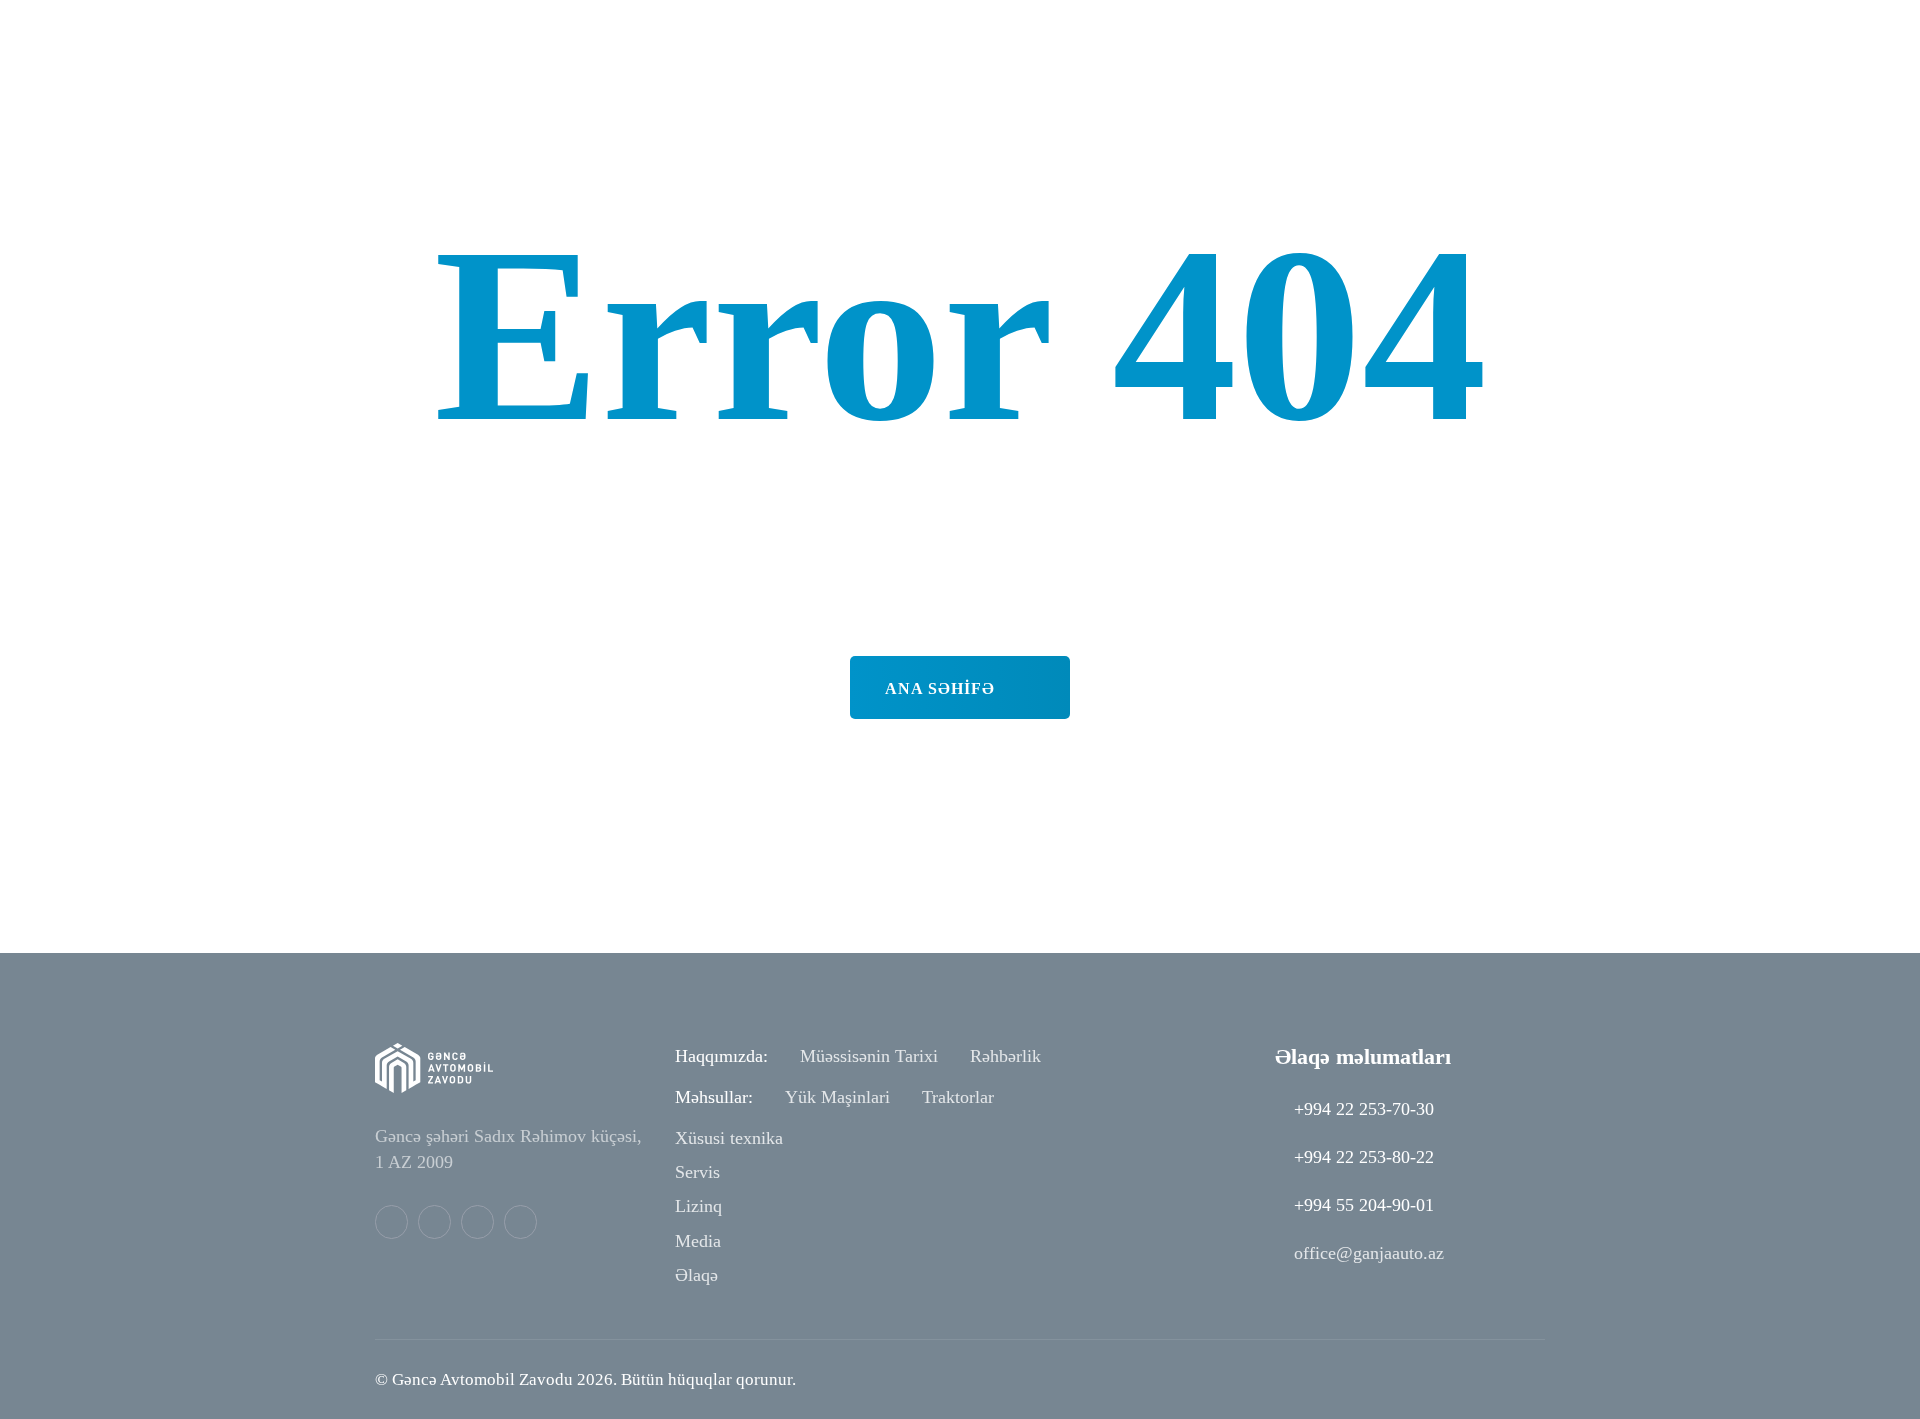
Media (698, 1241)
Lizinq (698, 1206)
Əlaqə (696, 1275)
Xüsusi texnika (729, 1138)
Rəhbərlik (1005, 1056)
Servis (697, 1172)
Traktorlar (958, 1097)
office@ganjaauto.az (1369, 1253)
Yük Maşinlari (837, 1097)
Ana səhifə (942, 688)
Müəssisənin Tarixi (869, 1056)
